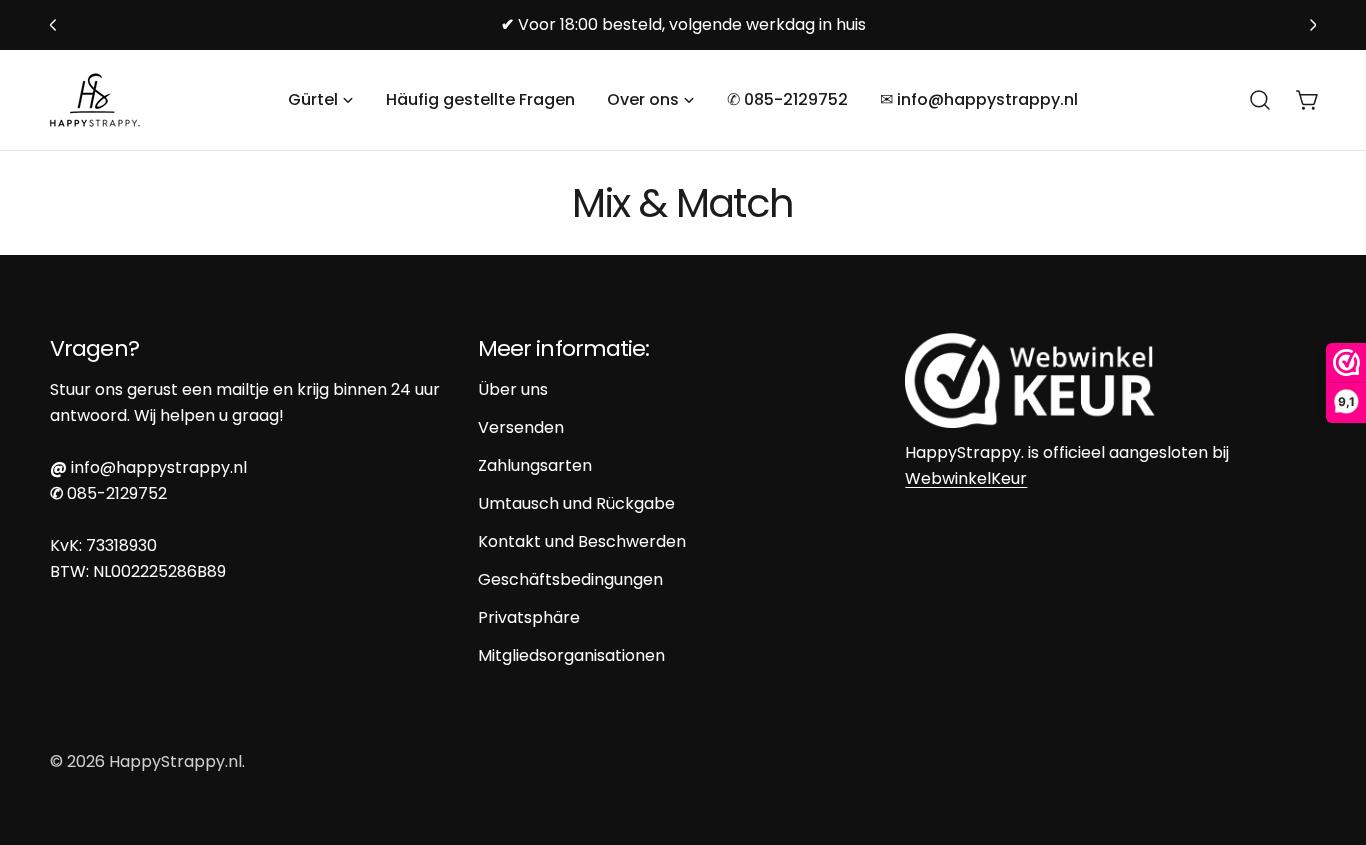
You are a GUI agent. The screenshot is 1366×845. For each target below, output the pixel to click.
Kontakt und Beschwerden (582, 541)
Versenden (521, 427)
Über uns (513, 389)
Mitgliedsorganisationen (571, 655)
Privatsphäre (529, 617)
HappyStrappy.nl (175, 761)
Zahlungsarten (535, 465)
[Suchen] (1260, 100)
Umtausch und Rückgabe (576, 503)
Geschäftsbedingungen (570, 579)
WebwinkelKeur (966, 478)
